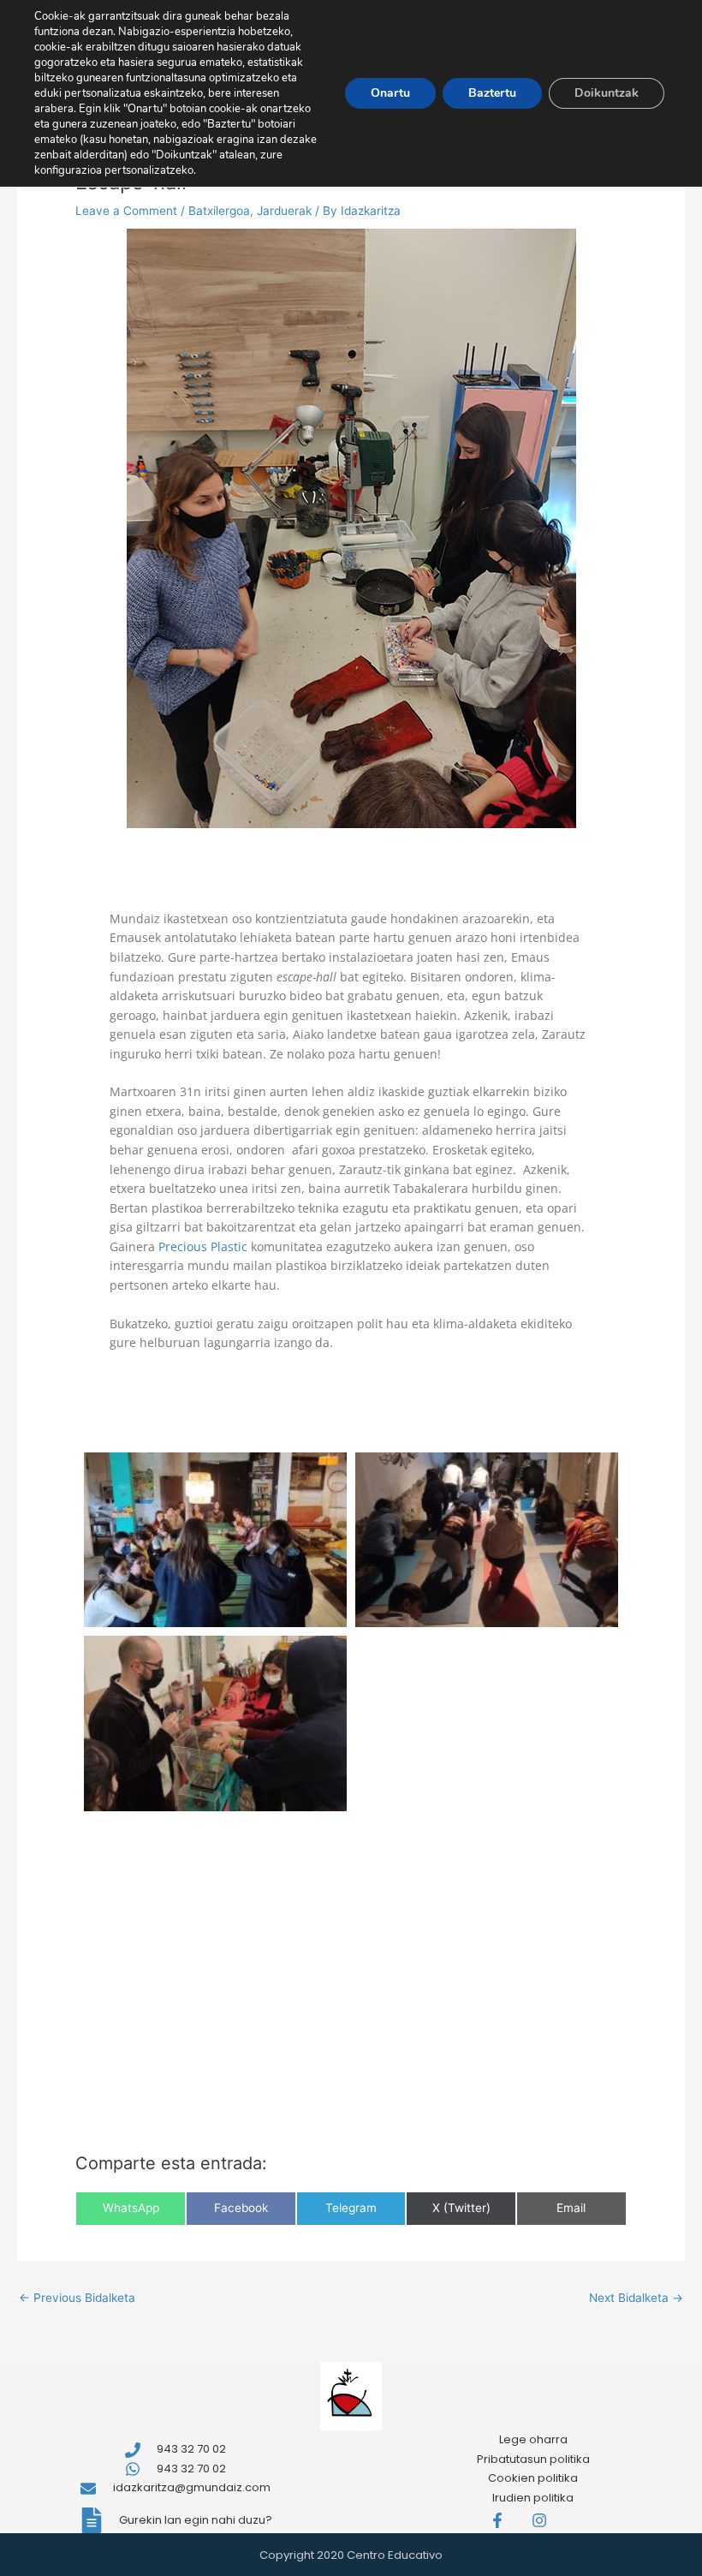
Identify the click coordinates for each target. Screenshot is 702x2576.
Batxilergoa (219, 211)
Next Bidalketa (636, 2298)
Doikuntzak (607, 93)
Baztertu (492, 93)
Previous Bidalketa (77, 2298)
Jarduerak (284, 211)
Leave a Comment (126, 211)
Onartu (390, 93)
